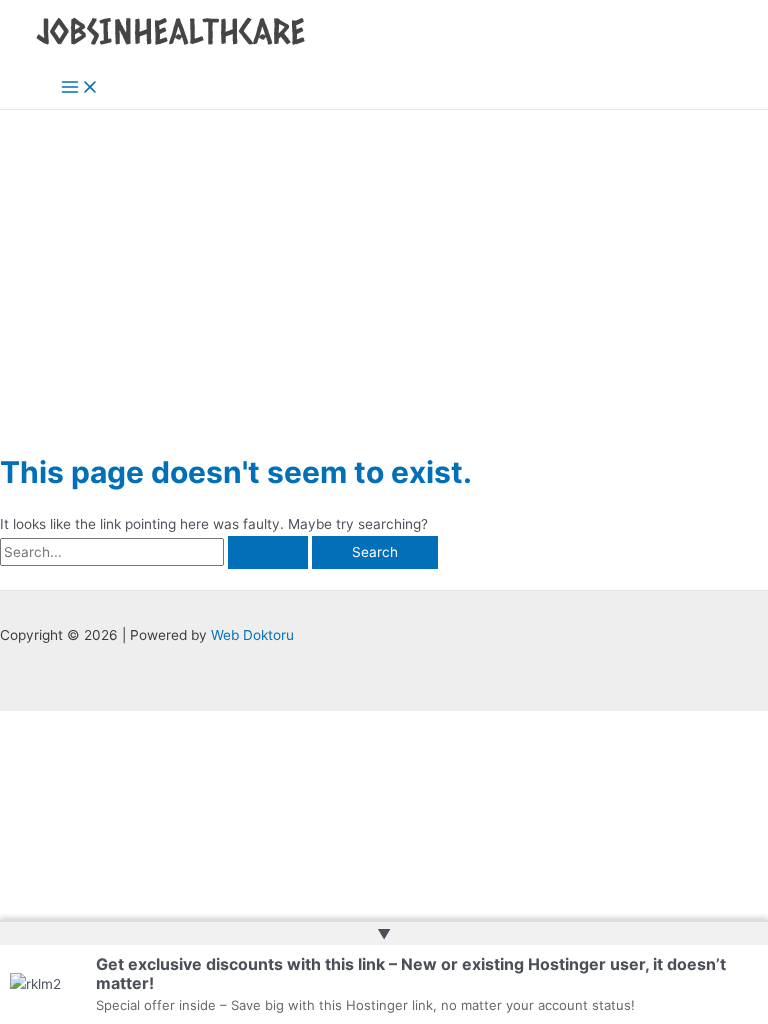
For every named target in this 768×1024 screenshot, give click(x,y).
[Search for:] (156, 552)
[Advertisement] (384, 260)
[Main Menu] (80, 88)
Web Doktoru (252, 635)
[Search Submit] (268, 553)
